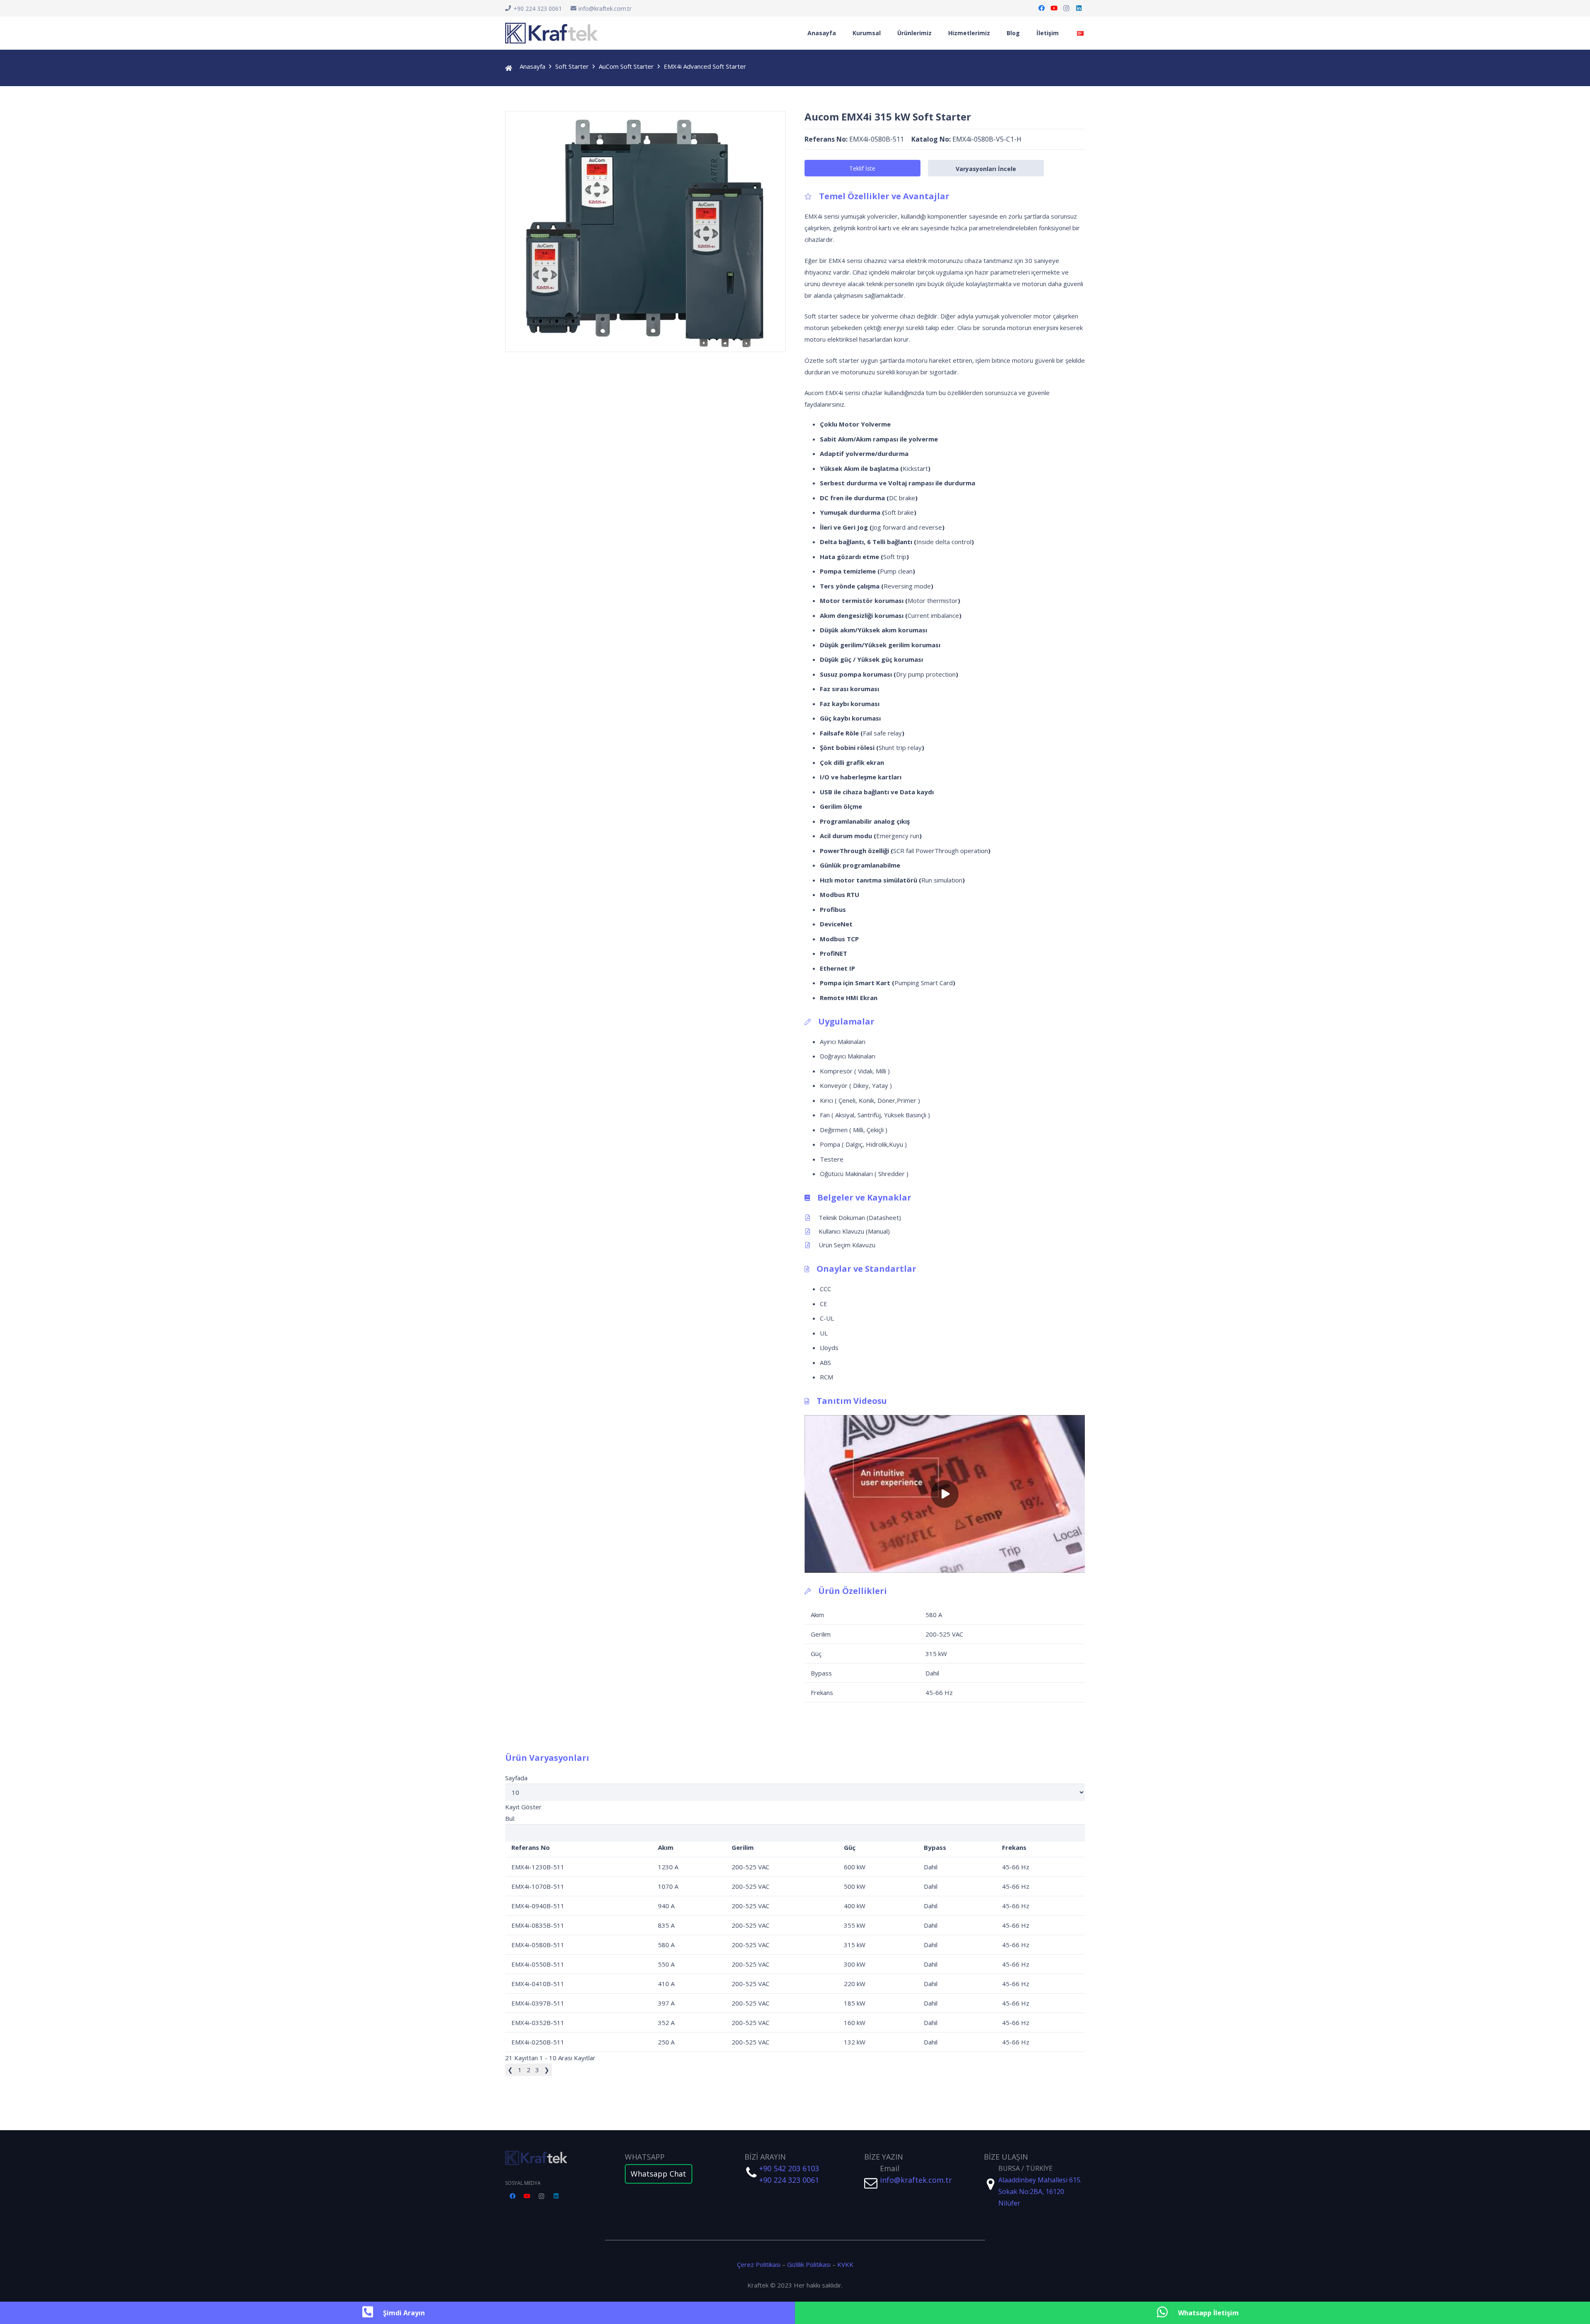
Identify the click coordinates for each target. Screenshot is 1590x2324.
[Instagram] (1066, 8)
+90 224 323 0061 (789, 2180)
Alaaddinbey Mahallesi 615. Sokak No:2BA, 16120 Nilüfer (1040, 2191)
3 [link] (537, 2070)
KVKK (845, 2264)
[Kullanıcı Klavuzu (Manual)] (812, 1231)
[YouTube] (1054, 8)
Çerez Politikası (759, 2264)
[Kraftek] (552, 33)
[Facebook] (1041, 8)
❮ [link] (510, 2070)
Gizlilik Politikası (809, 2264)
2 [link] (529, 2070)
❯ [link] (547, 2070)
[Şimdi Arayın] (372, 2313)
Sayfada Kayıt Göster (523, 1792)
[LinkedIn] (1079, 8)
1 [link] (520, 2070)
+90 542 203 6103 (789, 2168)
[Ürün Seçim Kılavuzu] (812, 1245)
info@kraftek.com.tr (916, 2180)
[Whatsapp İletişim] (1167, 2313)
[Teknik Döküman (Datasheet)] (812, 1217)
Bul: (510, 1818)
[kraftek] (556, 2158)
